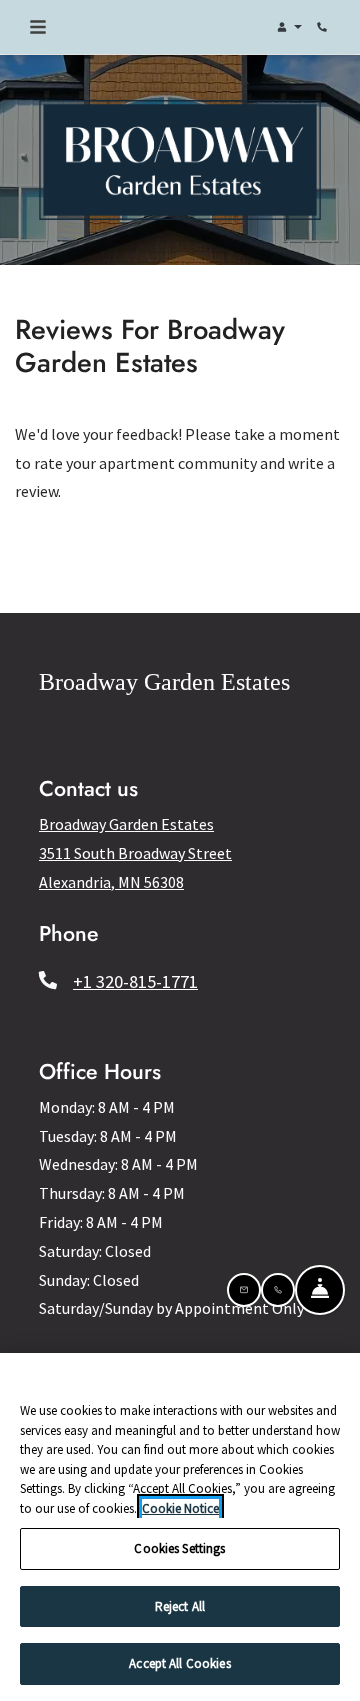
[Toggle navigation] (38, 27)
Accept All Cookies (179, 1663)
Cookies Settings (179, 1548)
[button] (288, 27)
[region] (180, 1527)
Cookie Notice (180, 1508)
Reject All (180, 1606)
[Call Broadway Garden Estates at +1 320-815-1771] (324, 27)
